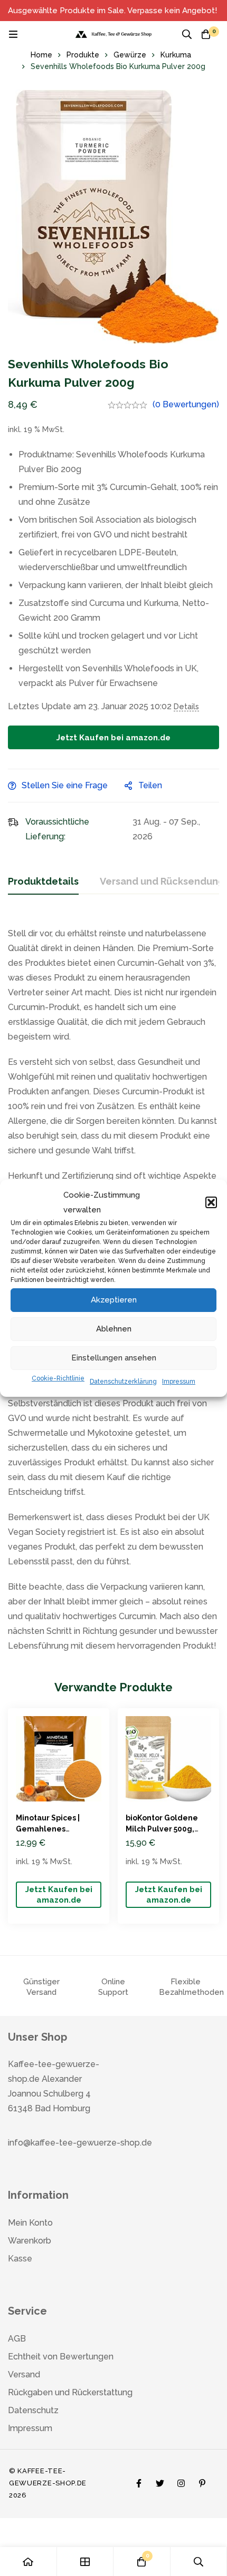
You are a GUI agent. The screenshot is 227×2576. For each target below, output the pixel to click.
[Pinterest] (202, 2481)
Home (41, 55)
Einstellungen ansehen (114, 1358)
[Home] (29, 2562)
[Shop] (86, 2562)
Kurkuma (176, 55)
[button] (211, 1202)
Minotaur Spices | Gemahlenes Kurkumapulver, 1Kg (54, 1829)
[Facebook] (139, 2481)
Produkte (83, 55)
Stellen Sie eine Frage (65, 785)
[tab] (43, 882)
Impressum (179, 1382)
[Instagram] (181, 2481)
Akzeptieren (114, 1300)
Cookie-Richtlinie (58, 1378)
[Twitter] (160, 2481)
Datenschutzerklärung (123, 1382)
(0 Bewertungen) (186, 404)
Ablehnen (114, 1329)
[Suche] (187, 34)
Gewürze (130, 55)
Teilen (150, 785)
